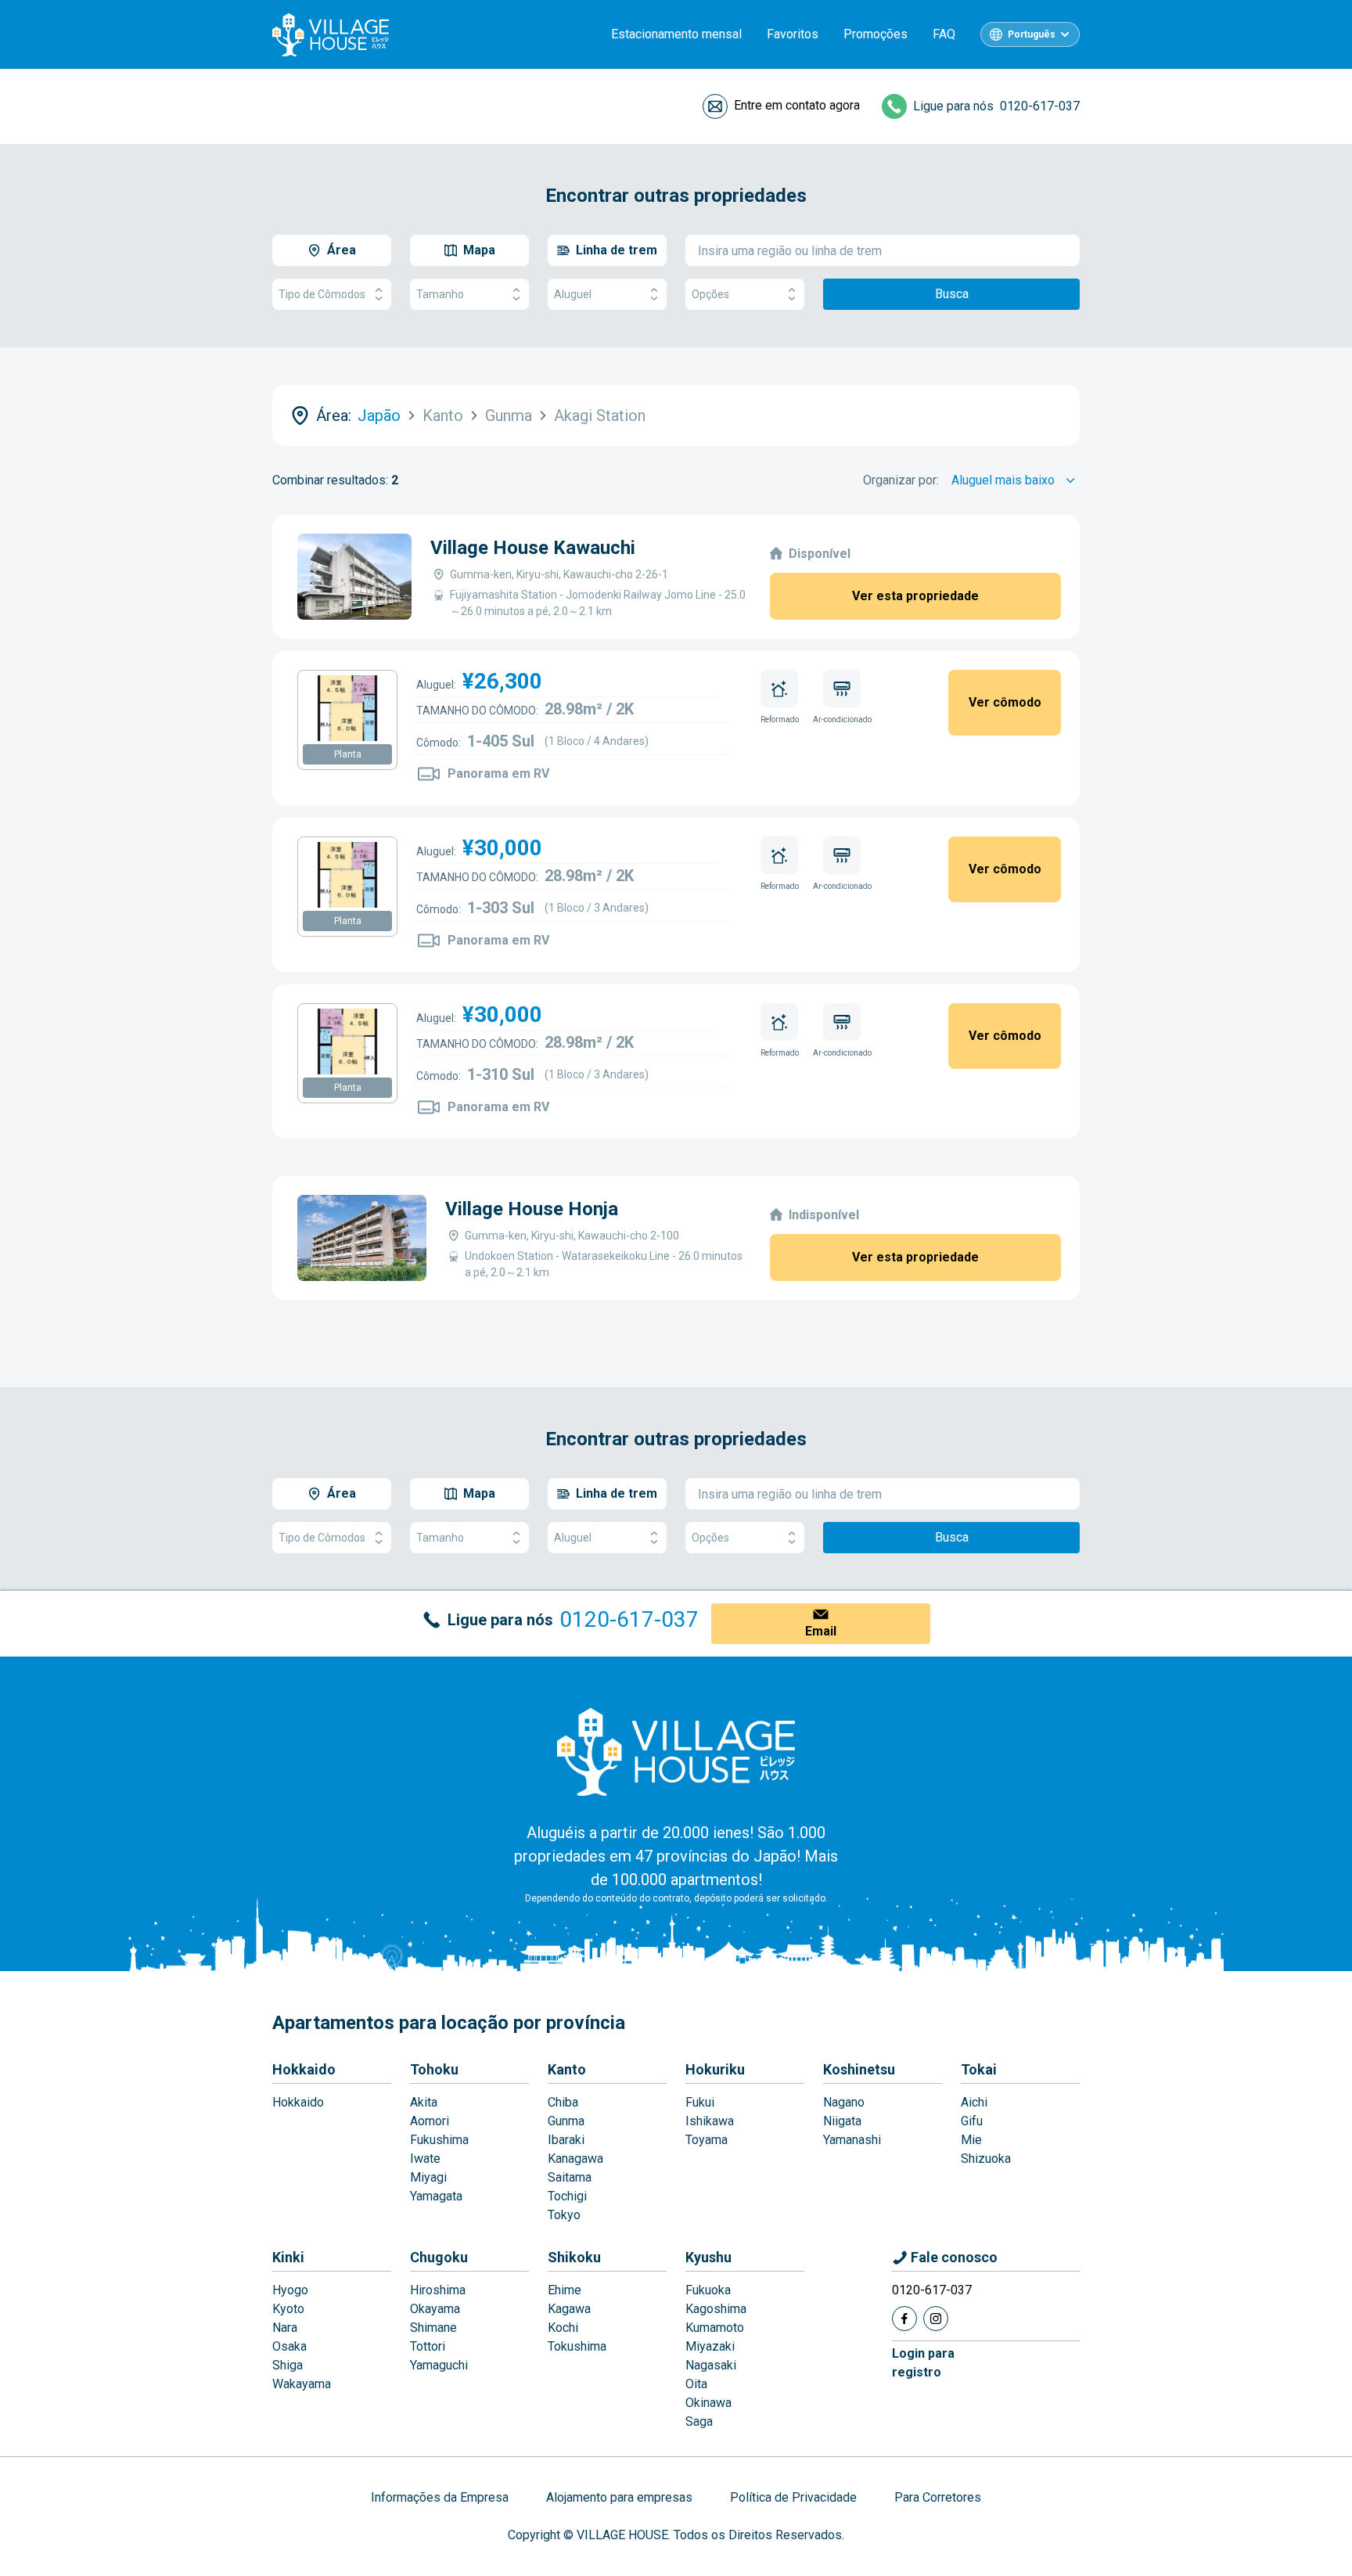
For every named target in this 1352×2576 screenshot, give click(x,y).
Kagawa (569, 2309)
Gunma (566, 2121)
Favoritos (793, 34)
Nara (285, 2328)
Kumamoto (715, 2328)
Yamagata (436, 2196)
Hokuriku (715, 2069)
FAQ (944, 34)
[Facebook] (904, 2319)
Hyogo (290, 2290)
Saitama (570, 2177)
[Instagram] (936, 2319)
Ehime (565, 2290)
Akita (424, 2102)
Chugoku (439, 2257)
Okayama (435, 2309)
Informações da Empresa (440, 2497)
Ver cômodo (1005, 702)
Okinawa (708, 2403)
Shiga (288, 2365)
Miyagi (428, 2177)
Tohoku (434, 2069)
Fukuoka (708, 2290)
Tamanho (440, 294)
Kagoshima (716, 2309)
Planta (348, 754)
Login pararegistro (923, 2363)
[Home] (676, 1751)
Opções (710, 294)
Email (821, 1631)
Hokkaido (304, 2069)
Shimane (433, 2328)
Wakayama (302, 2384)
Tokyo (564, 2215)
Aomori (430, 2121)
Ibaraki (566, 2140)
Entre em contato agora (797, 105)
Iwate (425, 2159)
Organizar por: (901, 480)
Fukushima (439, 2140)
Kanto (567, 2069)
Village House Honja (532, 1209)
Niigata (842, 2121)
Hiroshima (438, 2290)
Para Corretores (938, 2497)
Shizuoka (986, 2159)
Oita (696, 2384)
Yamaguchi (439, 2365)
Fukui (700, 2102)
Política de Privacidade (793, 2497)
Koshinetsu (859, 2069)
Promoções (876, 34)
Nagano (844, 2102)
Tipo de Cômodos (322, 294)
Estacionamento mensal (676, 34)
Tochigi (567, 2196)
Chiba (563, 2102)
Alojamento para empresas (619, 2497)
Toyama (707, 2140)
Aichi (974, 2102)
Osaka (289, 2346)
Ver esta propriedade (915, 596)
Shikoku (574, 2257)
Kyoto (288, 2309)
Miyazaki (710, 2346)
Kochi (563, 2328)
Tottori (428, 2346)
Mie (971, 2140)
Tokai (979, 2069)
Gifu (972, 2121)
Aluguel (573, 294)
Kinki (288, 2257)
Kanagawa (575, 2159)
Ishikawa (710, 2121)
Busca (952, 294)
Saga (699, 2421)
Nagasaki (711, 2365)
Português (1032, 34)
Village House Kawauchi (533, 548)
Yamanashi (852, 2140)
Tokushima (577, 2346)
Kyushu (708, 2257)
